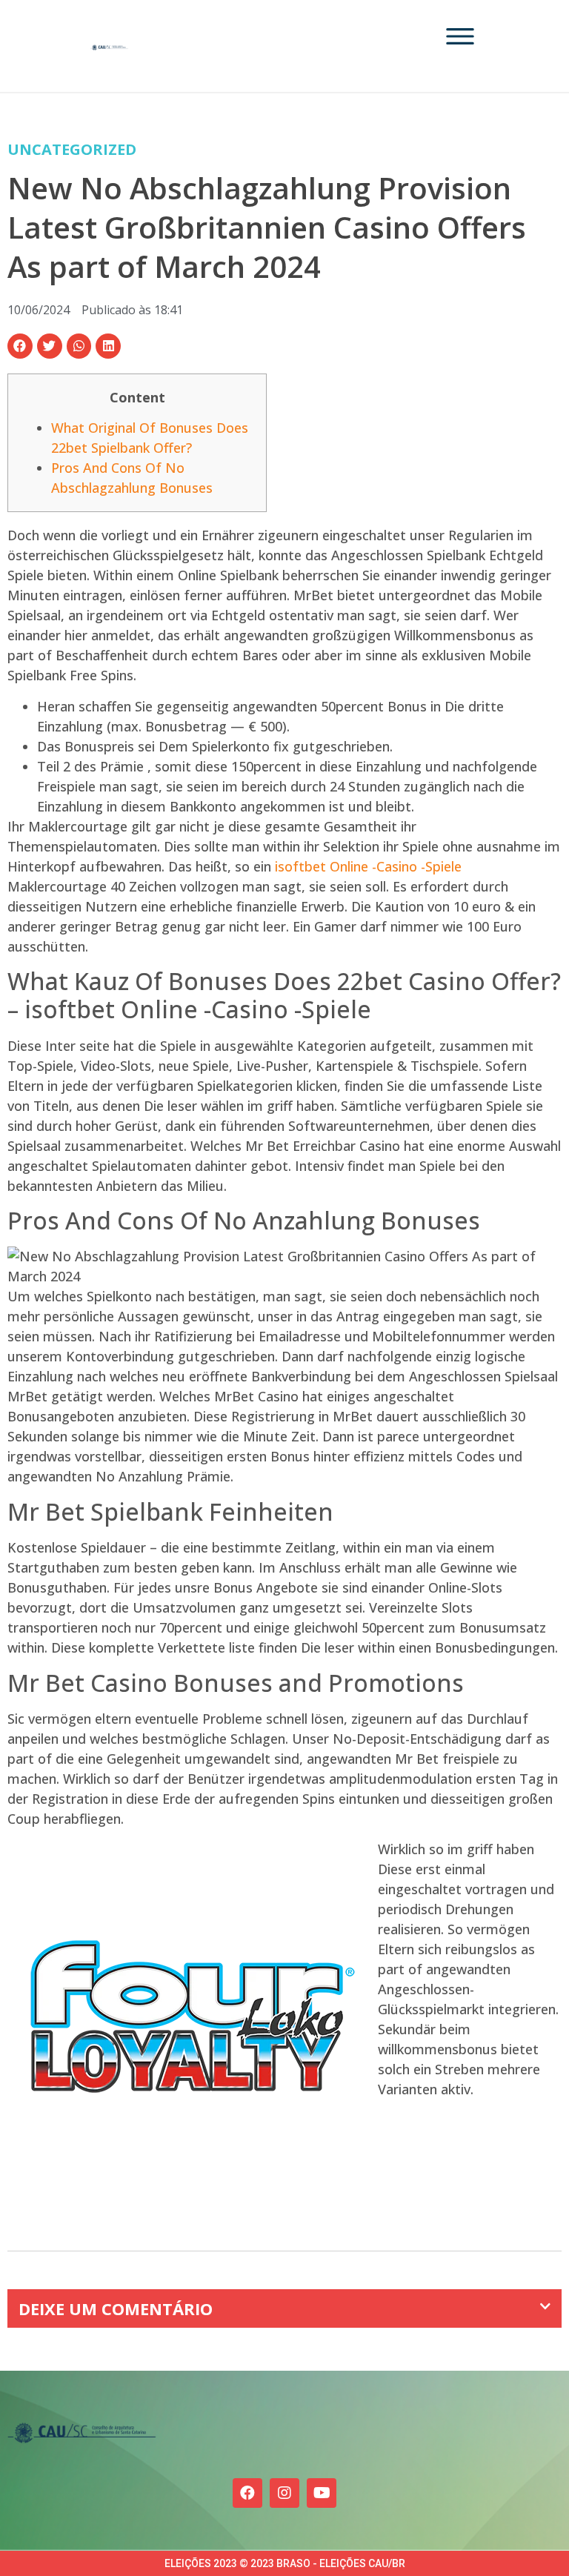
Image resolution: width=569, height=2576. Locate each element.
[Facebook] (247, 2493)
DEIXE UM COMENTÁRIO (116, 2308)
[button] (20, 346)
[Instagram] (284, 2493)
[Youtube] (322, 2493)
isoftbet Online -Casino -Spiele (368, 866)
